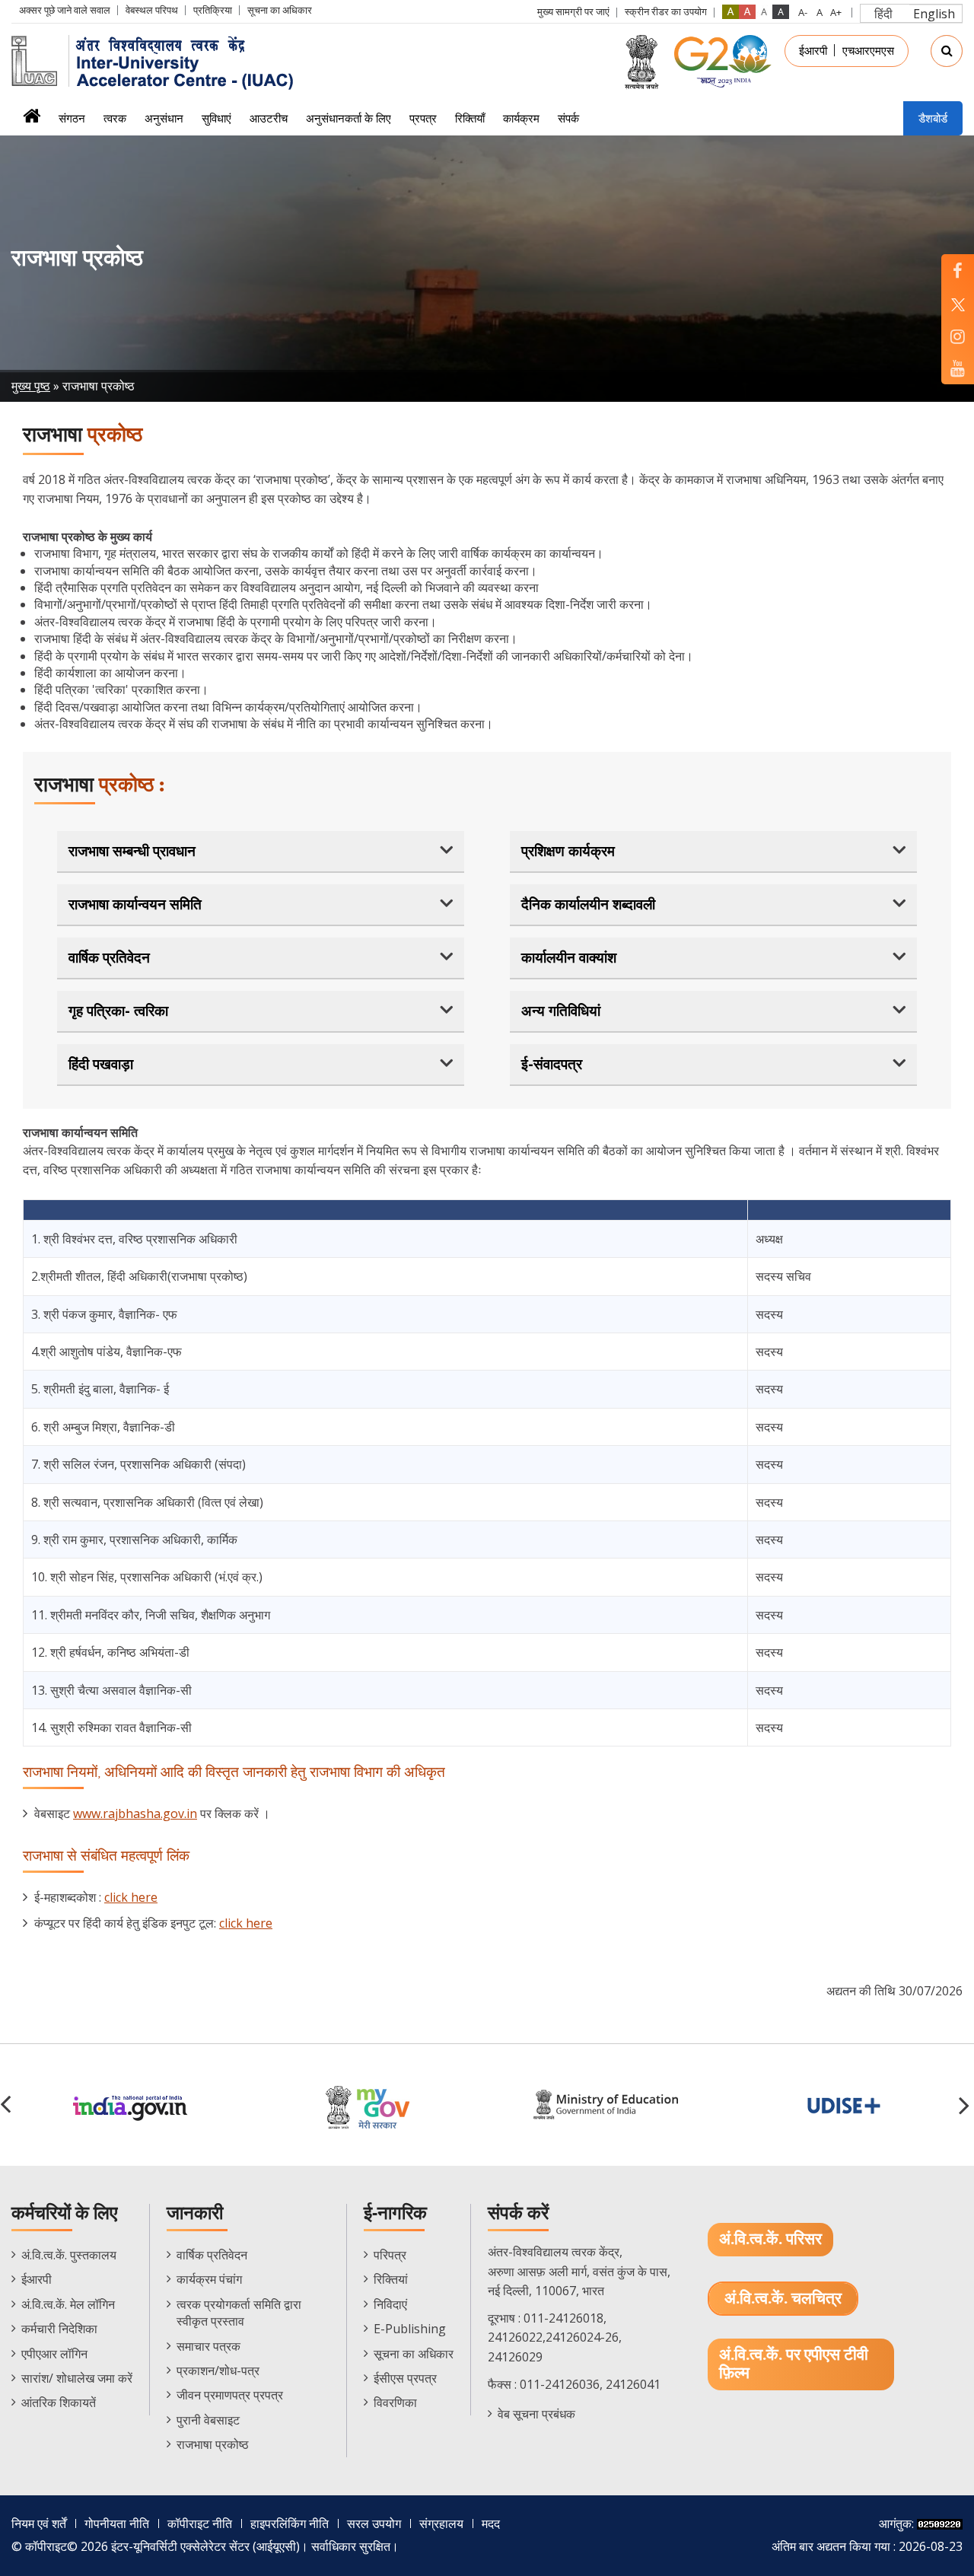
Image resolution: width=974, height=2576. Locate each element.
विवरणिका (395, 2402)
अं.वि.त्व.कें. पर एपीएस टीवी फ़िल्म (794, 2364)
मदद (491, 2523)
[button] (966, 2105)
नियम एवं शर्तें (39, 2523)
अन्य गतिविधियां (561, 1011)
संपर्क (568, 118)
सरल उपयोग (374, 2523)
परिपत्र (390, 2255)
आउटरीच (269, 118)
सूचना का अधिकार (280, 10)
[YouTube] (958, 368)
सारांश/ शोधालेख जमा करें (77, 2378)
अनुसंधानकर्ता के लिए (349, 118)
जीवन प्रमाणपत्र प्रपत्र (230, 2395)
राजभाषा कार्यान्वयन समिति (135, 904)
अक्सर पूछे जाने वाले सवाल (65, 10)
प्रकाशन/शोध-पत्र (218, 2371)
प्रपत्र (423, 118)
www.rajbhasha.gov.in (135, 1813)
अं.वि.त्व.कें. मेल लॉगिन (68, 2304)
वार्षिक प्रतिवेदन (109, 957)
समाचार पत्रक (208, 2346)
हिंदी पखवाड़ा (101, 1064)
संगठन (72, 118)
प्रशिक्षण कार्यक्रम (568, 851)
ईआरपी (813, 50)
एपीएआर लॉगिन (54, 2354)
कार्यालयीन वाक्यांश (569, 957)
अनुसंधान (164, 118)
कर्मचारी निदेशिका (59, 2329)
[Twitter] (958, 303)
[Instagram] (958, 336)
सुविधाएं (216, 118)
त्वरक (115, 118)
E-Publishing (410, 2329)
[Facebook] (958, 271)
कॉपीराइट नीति (200, 2523)
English (934, 14)
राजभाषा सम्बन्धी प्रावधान (132, 851)
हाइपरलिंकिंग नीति (290, 2523)
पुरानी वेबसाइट (208, 2420)
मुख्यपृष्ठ (32, 121)
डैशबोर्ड (933, 118)
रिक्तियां (391, 2279)
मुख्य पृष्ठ (31, 386)
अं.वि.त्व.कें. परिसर (770, 2239)
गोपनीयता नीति (117, 2523)
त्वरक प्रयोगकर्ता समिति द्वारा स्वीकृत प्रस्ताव (239, 2313)
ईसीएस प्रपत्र (405, 2378)
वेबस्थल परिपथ (152, 10)
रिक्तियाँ (470, 118)
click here (131, 1897)
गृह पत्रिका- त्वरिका (118, 1011)
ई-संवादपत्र (552, 1064)
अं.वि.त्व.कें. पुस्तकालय (69, 2255)
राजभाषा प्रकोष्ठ (213, 2444)
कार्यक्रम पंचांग (209, 2279)
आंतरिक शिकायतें (59, 2402)
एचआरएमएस (868, 50)
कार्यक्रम (521, 118)
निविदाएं (390, 2304)
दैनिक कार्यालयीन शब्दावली (588, 904)
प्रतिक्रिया (213, 10)
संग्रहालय (441, 2523)
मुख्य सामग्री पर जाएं (573, 11)
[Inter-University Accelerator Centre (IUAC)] (158, 61)
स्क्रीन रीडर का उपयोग (666, 11)
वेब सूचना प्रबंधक (536, 2414)
